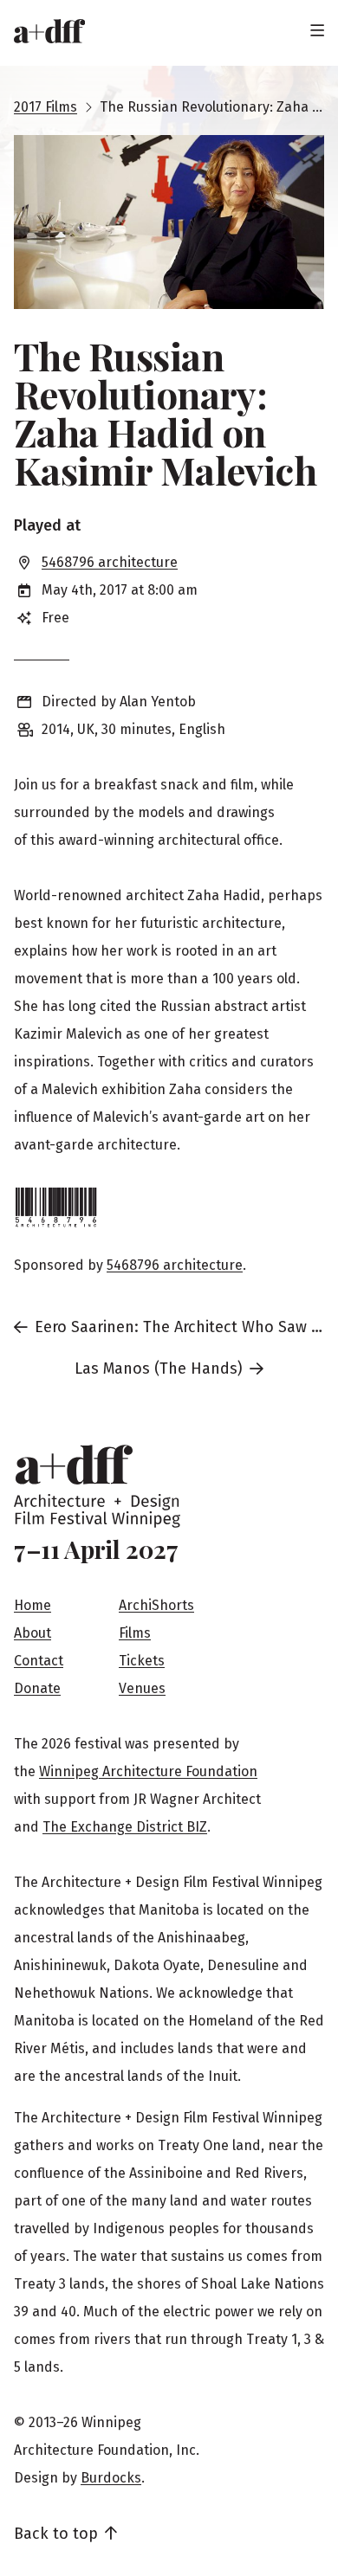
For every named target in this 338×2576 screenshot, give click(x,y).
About (32, 1633)
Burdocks (111, 2478)
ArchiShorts (156, 1605)
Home (32, 1605)
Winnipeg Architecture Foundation (148, 1771)
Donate (37, 1688)
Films (135, 1633)
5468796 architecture (110, 562)
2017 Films (45, 107)
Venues (142, 1688)
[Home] (49, 31)
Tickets (142, 1661)
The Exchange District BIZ (125, 1827)
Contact (39, 1661)
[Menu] (317, 31)
